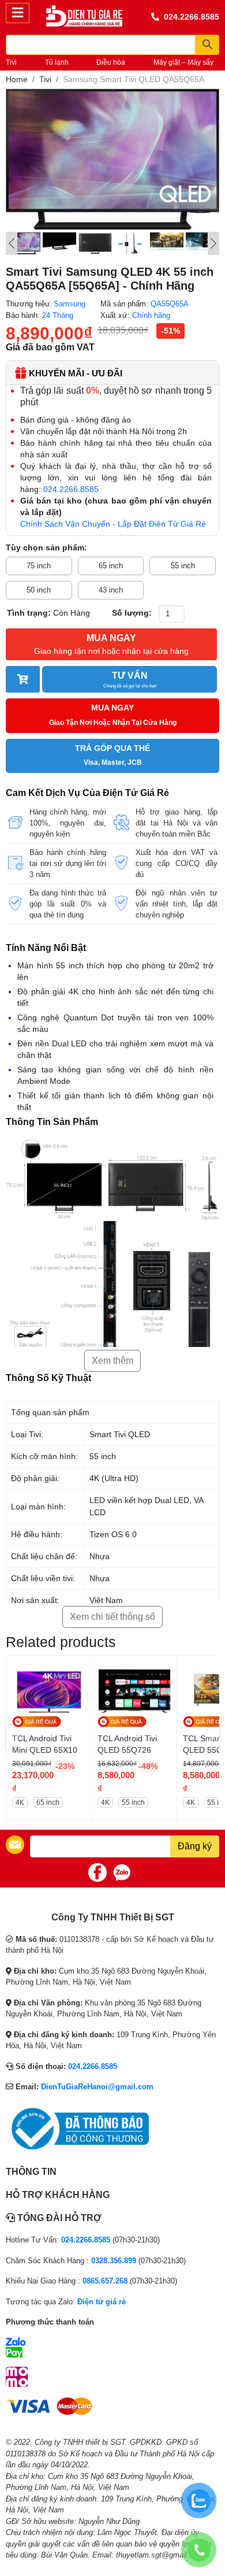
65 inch (111, 566)
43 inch (111, 590)
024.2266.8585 (192, 17)
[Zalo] (122, 1872)
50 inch (39, 590)
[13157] (23, 679)
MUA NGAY (111, 644)
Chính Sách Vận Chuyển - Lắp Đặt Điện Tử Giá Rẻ (113, 524)
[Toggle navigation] (18, 13)
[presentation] (13, 1738)
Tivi (11, 62)
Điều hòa (111, 62)
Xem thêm (112, 1361)
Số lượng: (132, 613)
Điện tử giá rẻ (102, 2302)
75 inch (39, 566)
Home (17, 79)
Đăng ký (195, 1846)
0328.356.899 (114, 2261)
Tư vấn (130, 680)
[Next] (213, 243)
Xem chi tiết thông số (112, 1617)
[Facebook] (97, 1872)
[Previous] (12, 243)
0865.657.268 (105, 2281)
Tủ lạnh (57, 62)
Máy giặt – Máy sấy (183, 62)
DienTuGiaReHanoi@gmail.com (97, 2087)
